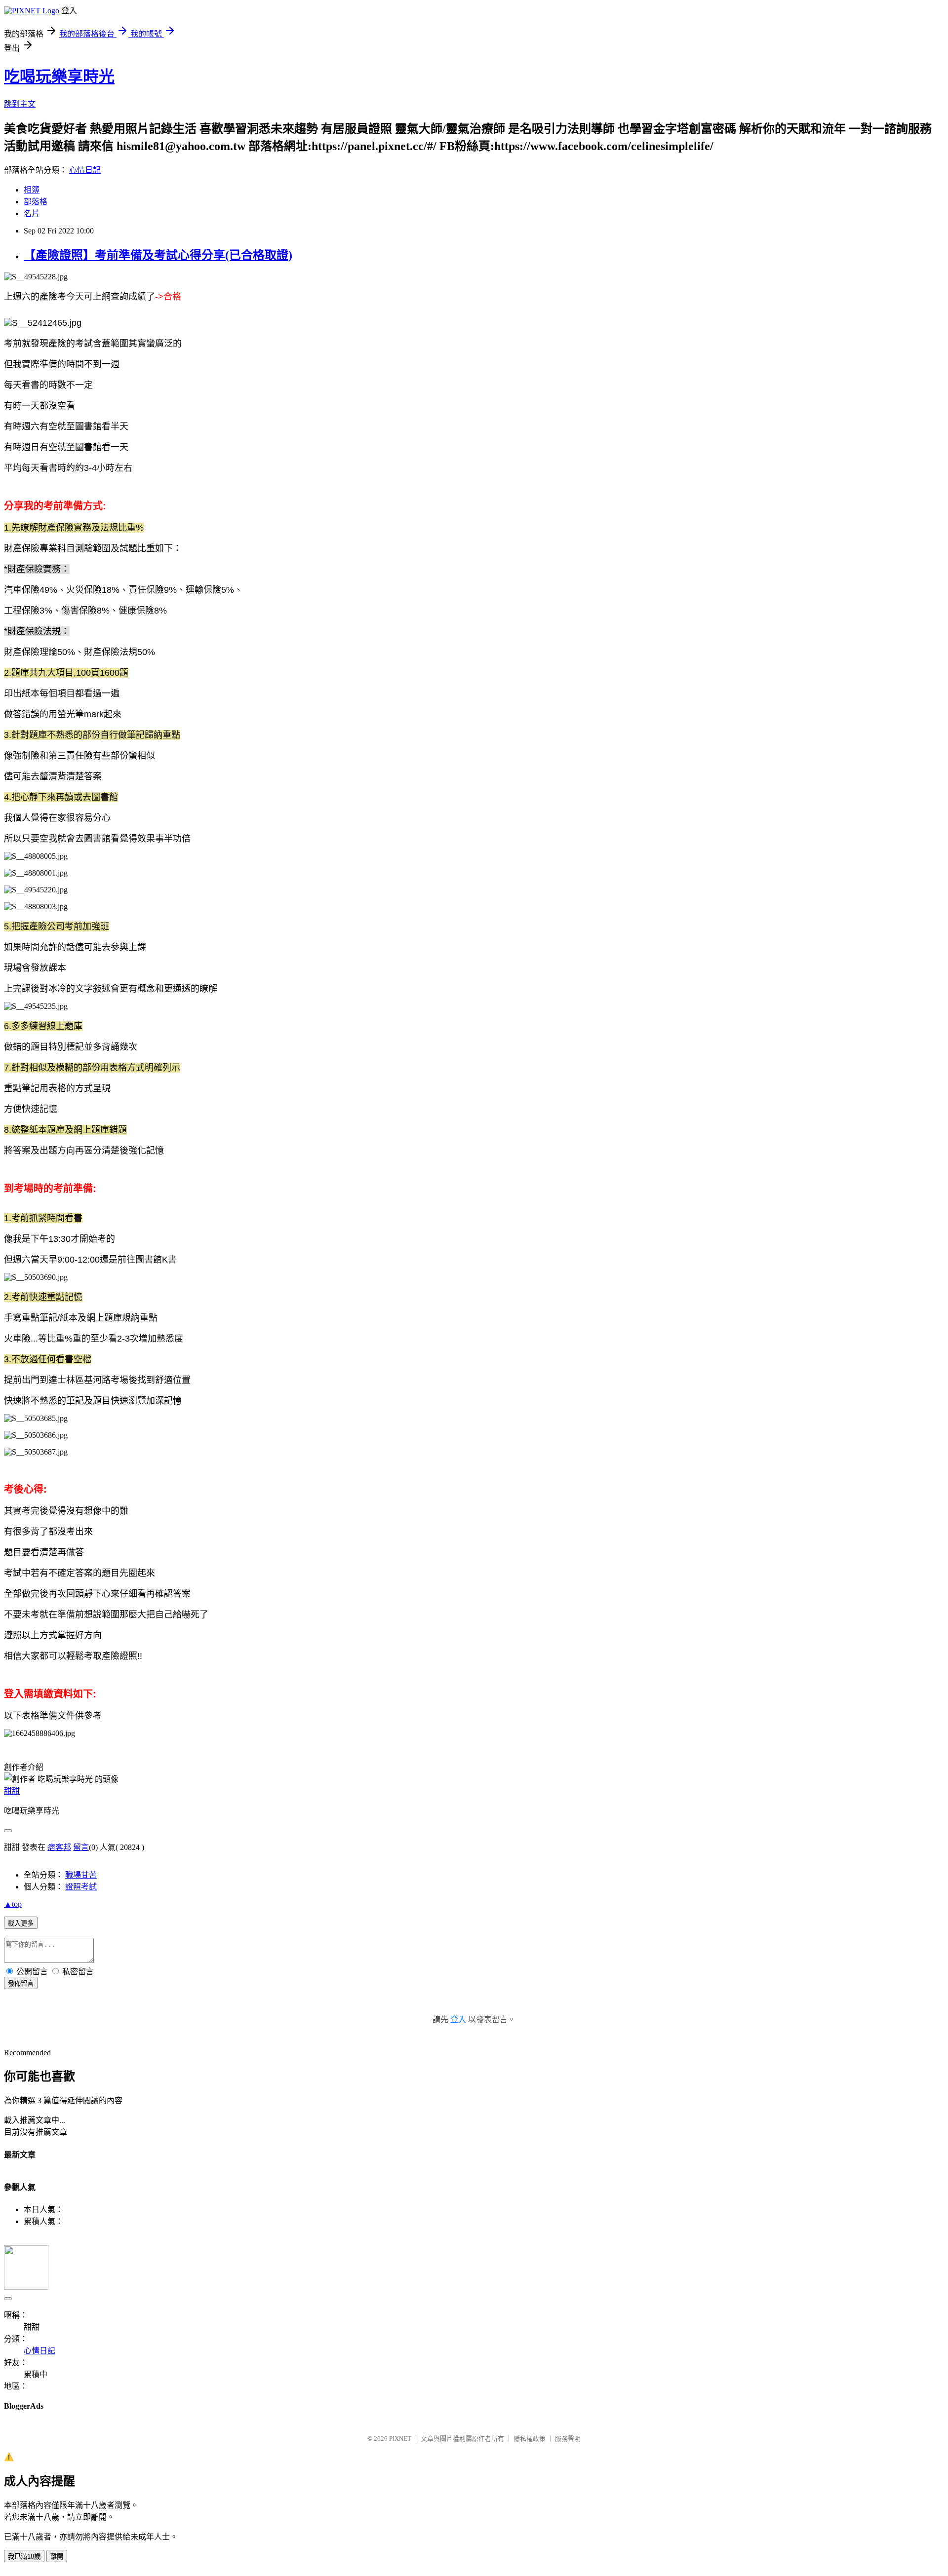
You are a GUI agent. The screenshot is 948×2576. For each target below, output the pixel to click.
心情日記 (85, 170)
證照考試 (81, 1887)
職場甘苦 (81, 1875)
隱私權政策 (530, 2439)
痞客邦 (59, 1847)
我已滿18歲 (24, 2557)
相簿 (32, 190)
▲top (13, 1904)
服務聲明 (568, 2439)
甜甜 (12, 1791)
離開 (57, 2557)
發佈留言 (21, 1983)
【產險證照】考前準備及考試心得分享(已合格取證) (158, 255)
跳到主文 (20, 104)
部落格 (36, 202)
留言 (81, 1847)
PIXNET (400, 2439)
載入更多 (21, 1923)
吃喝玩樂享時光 (59, 77)
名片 (32, 213)
